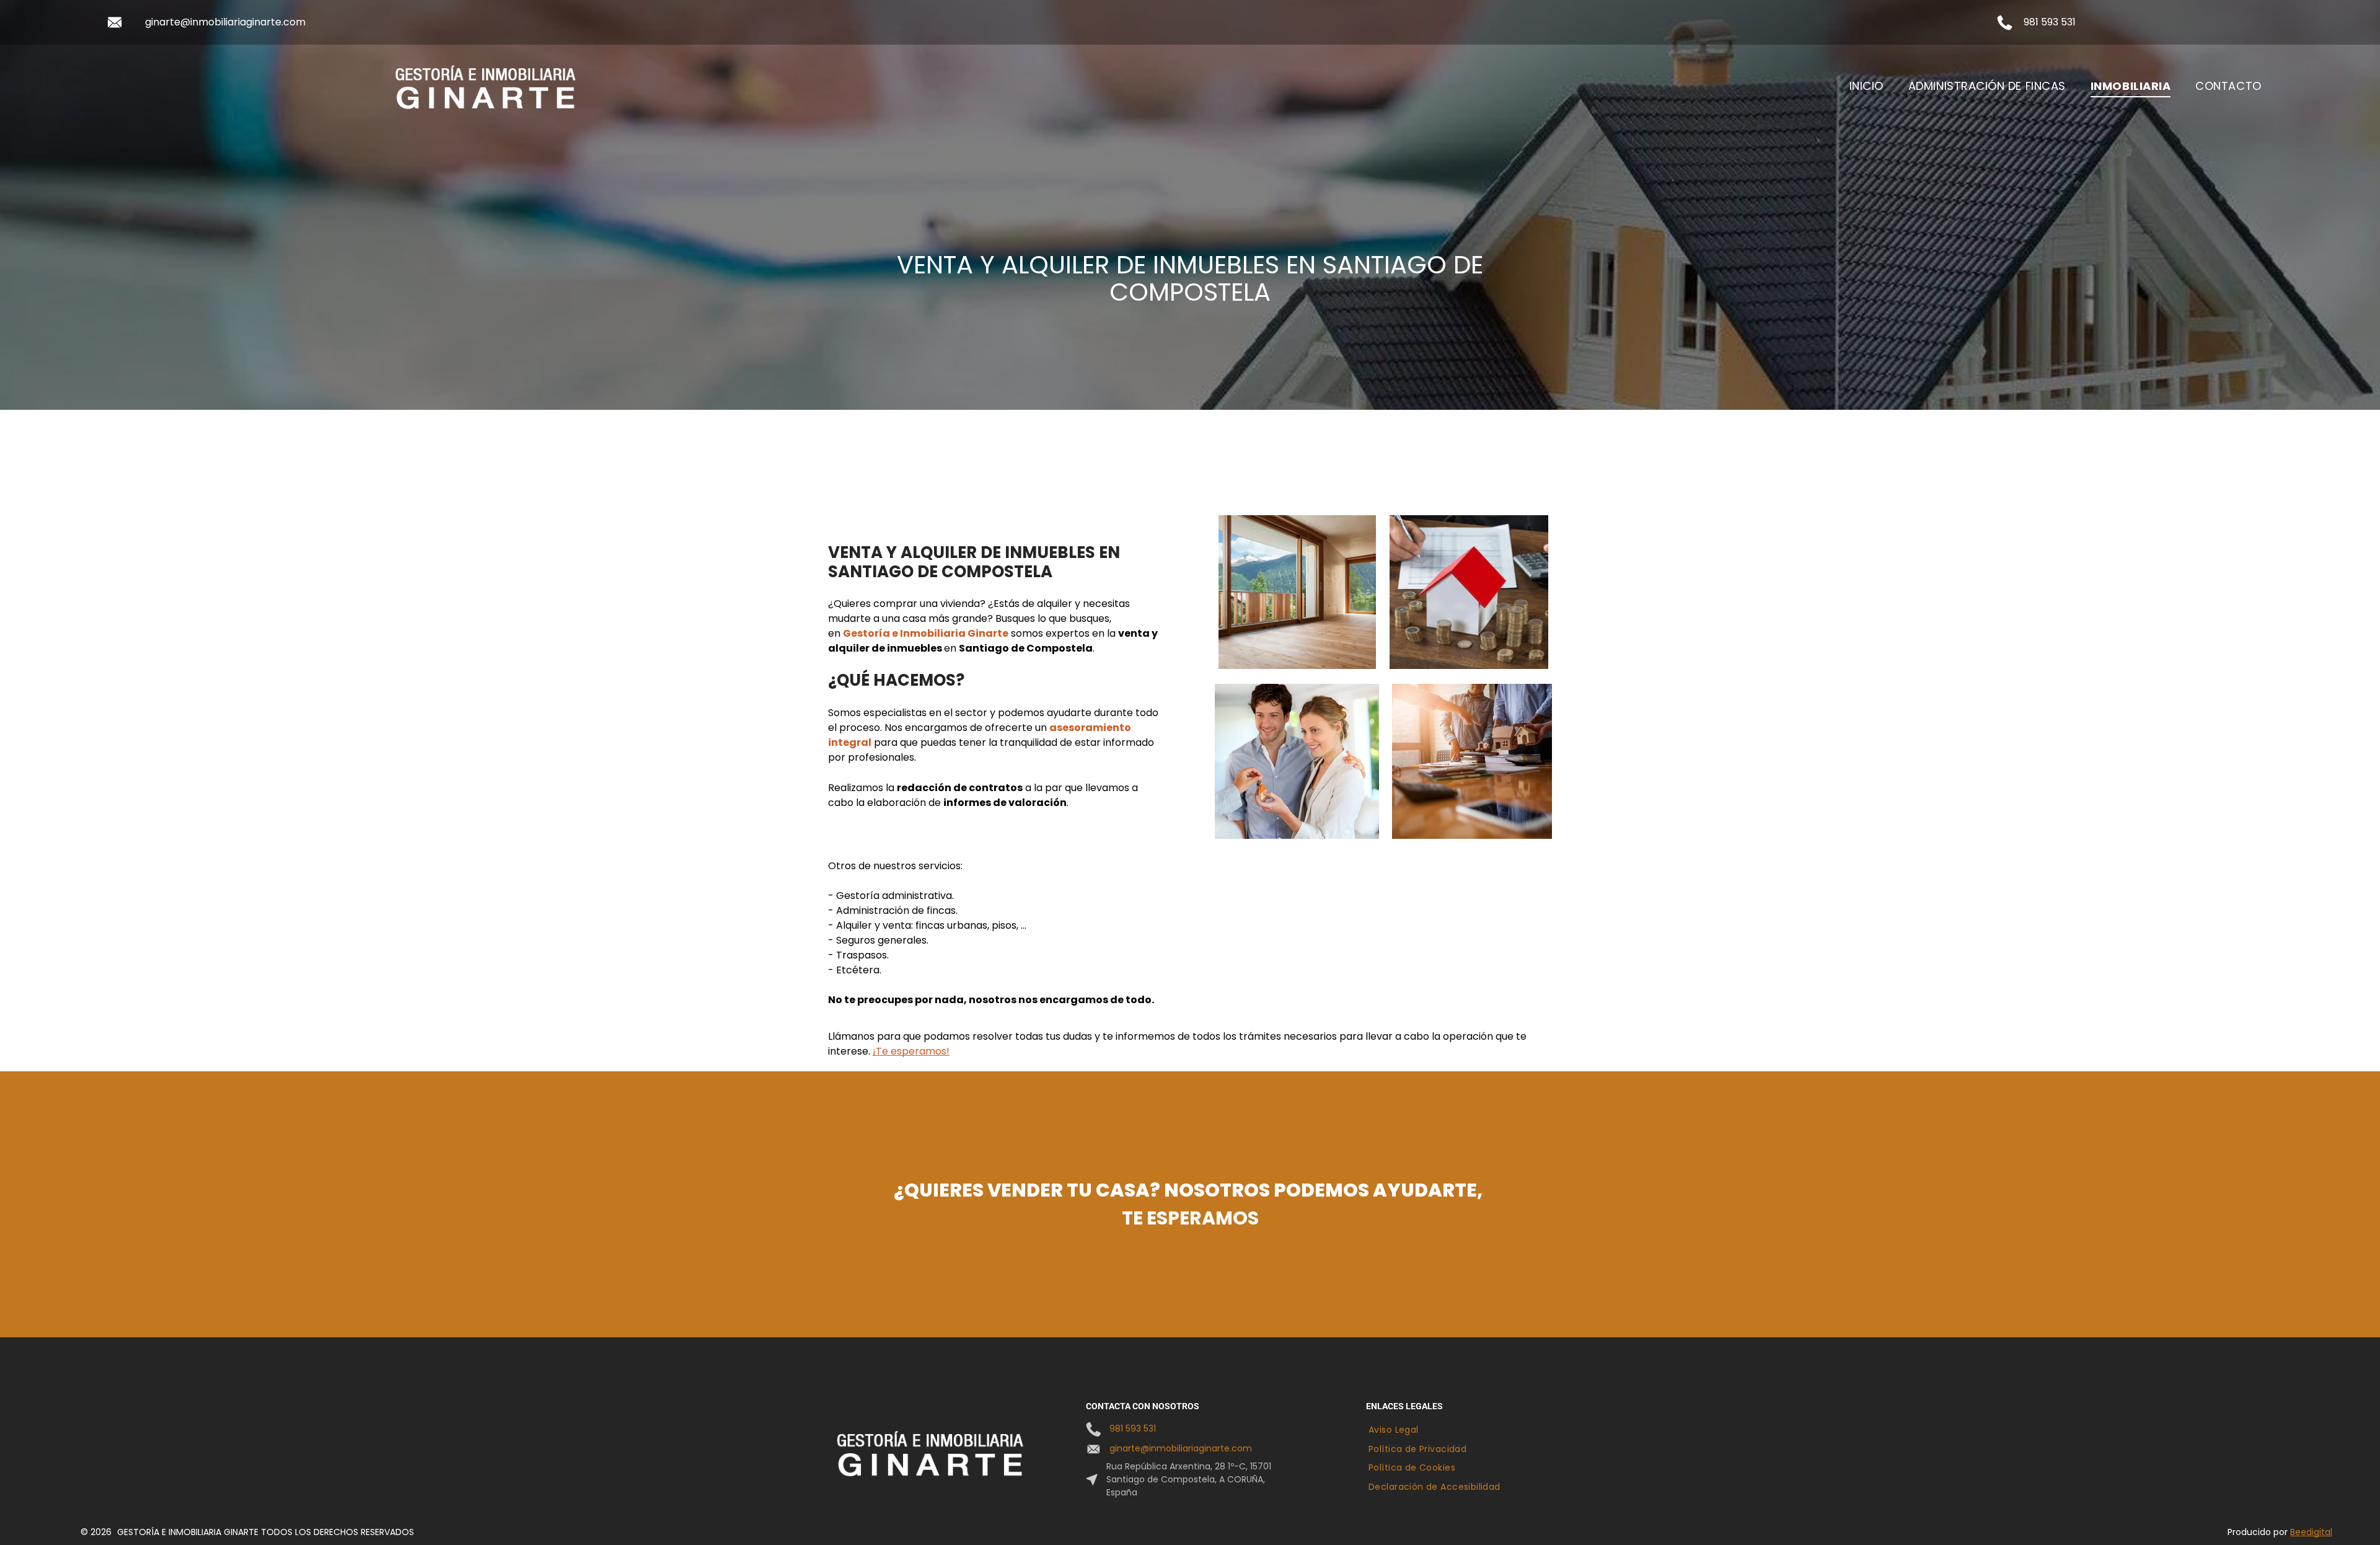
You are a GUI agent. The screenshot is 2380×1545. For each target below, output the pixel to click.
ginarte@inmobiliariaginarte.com (225, 22)
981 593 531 (2050, 22)
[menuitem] (1867, 86)
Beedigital (2311, 1532)
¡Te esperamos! (911, 1051)
